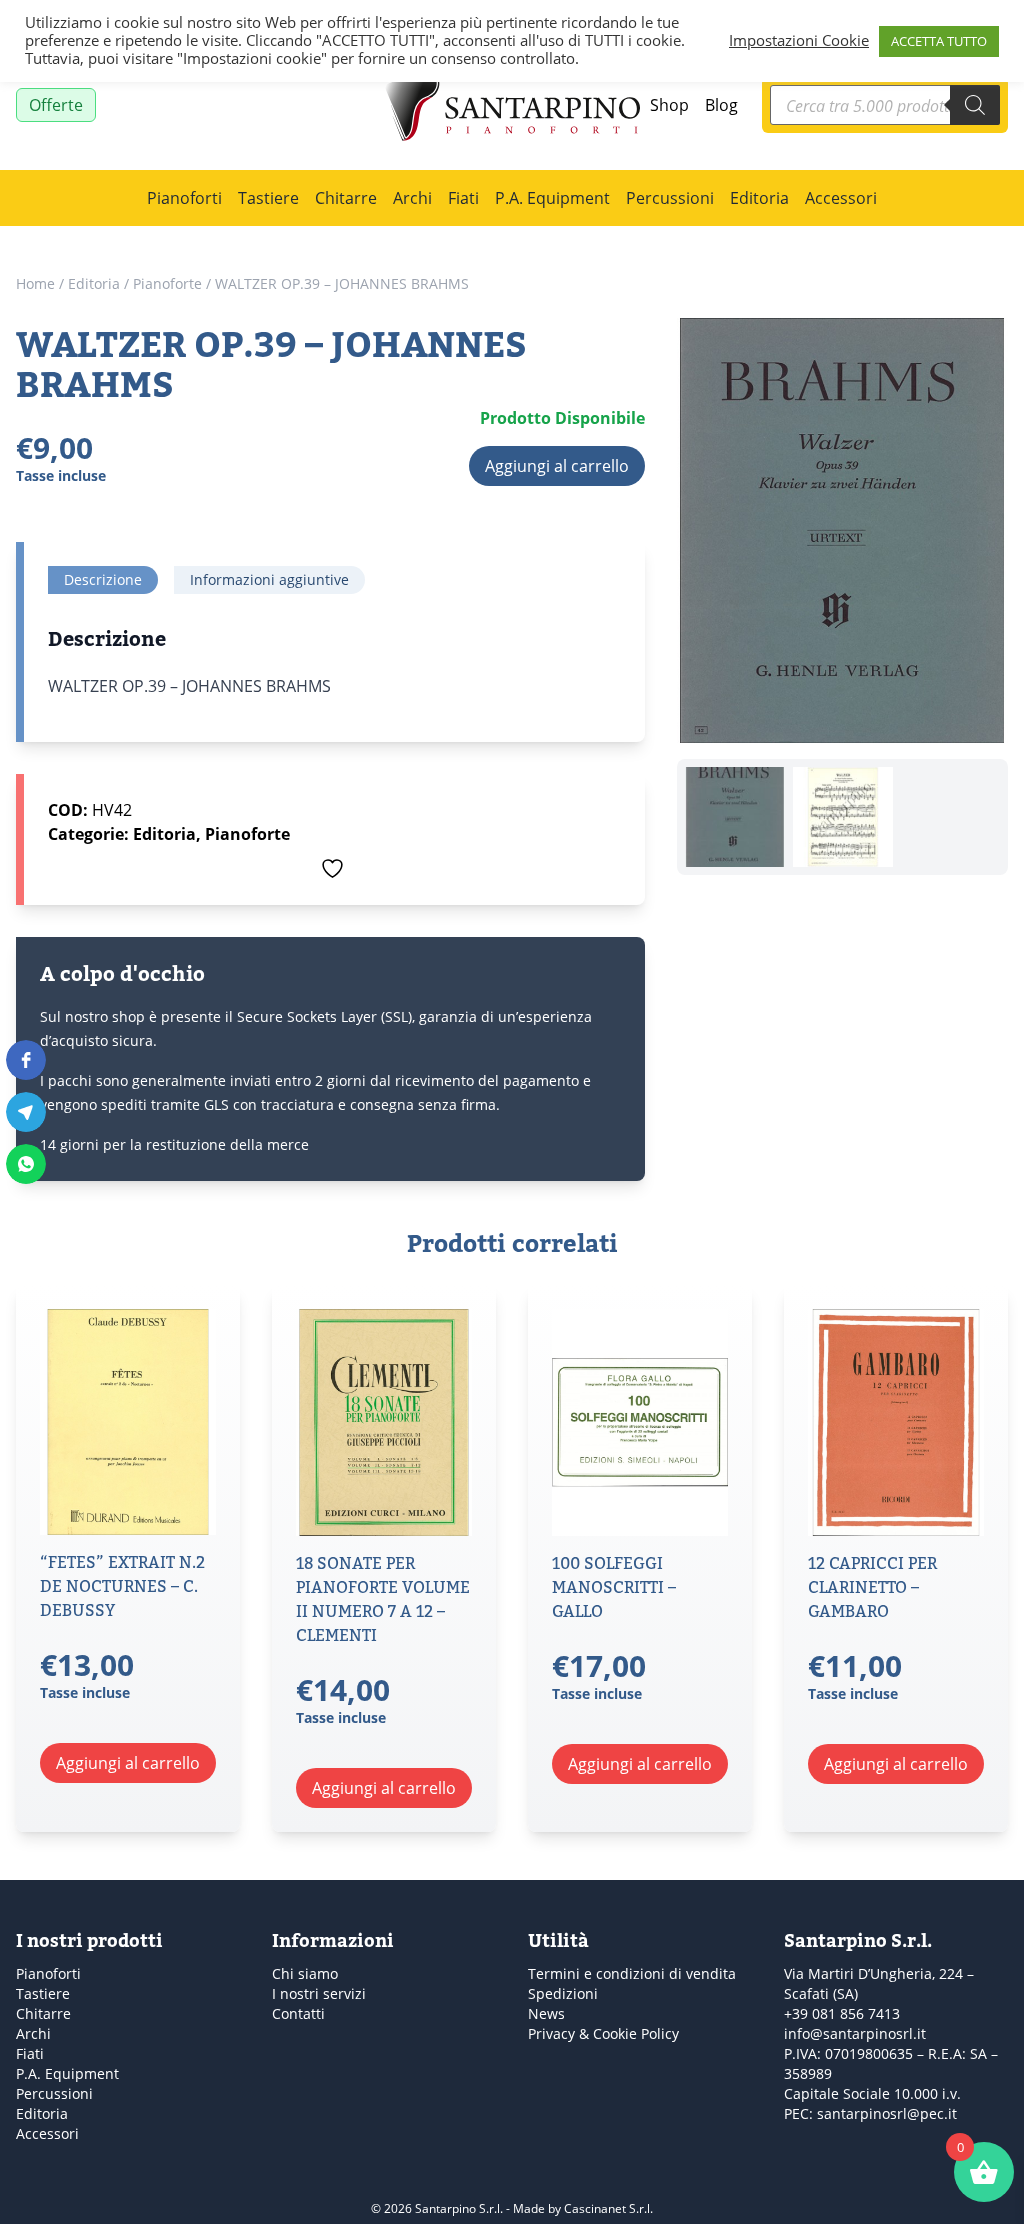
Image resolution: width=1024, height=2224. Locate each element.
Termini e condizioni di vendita (632, 1973)
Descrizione (103, 579)
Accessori (841, 197)
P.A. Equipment (552, 197)
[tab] (103, 580)
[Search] (975, 105)
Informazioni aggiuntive (269, 579)
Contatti (298, 2013)
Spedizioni (563, 1993)
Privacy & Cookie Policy (603, 2033)
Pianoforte (167, 283)
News (546, 2013)
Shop (669, 104)
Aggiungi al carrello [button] (128, 1762)
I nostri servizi (319, 1993)
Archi (412, 197)
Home (35, 283)
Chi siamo (305, 1973)
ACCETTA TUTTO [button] (939, 41)
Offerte (56, 104)
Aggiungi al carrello (557, 465)
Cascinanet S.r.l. (608, 2208)
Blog (721, 104)
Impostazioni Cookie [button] (799, 41)
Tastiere (268, 197)
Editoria (759, 197)
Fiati (463, 197)
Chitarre (346, 197)
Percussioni (670, 197)
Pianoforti (184, 197)
